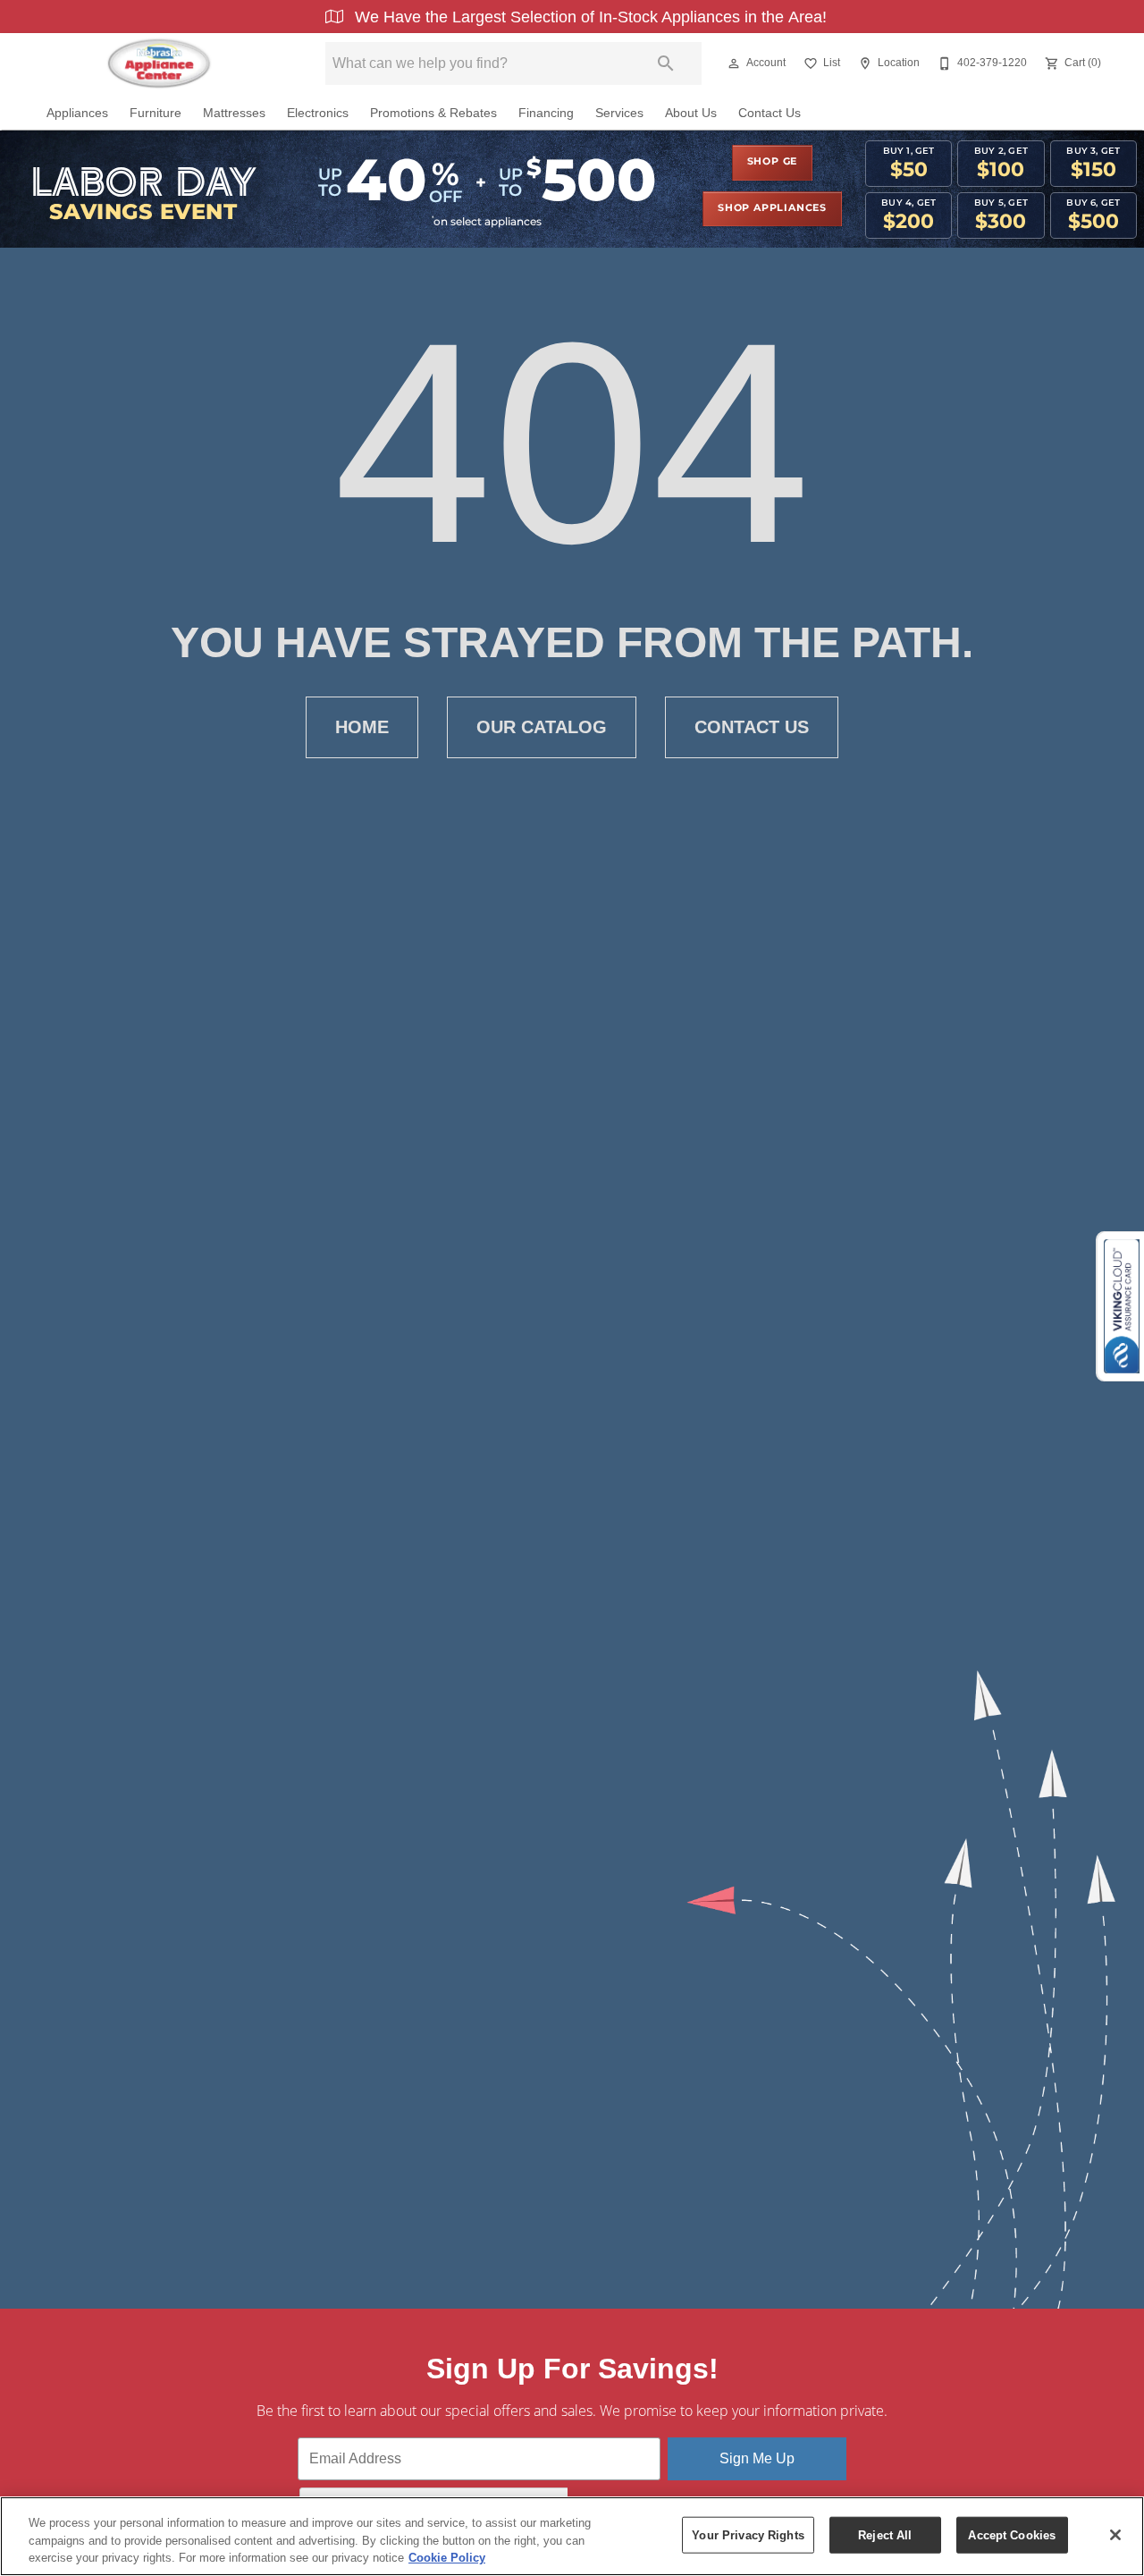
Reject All (885, 2534)
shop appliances (772, 208)
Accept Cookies (1012, 2534)
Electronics (318, 113)
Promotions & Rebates (433, 113)
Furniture (156, 113)
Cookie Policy (447, 2558)
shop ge (773, 162)
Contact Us (770, 113)
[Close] (1115, 2535)
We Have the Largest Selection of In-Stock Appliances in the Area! (589, 17)
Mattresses (234, 113)
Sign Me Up (757, 2458)
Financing (546, 113)
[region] (572, 2536)
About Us (691, 113)
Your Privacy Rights (748, 2534)
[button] (734, 63)
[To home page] (159, 63)
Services (619, 113)
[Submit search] (666, 63)
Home (362, 727)
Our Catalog (542, 727)
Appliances (77, 113)
